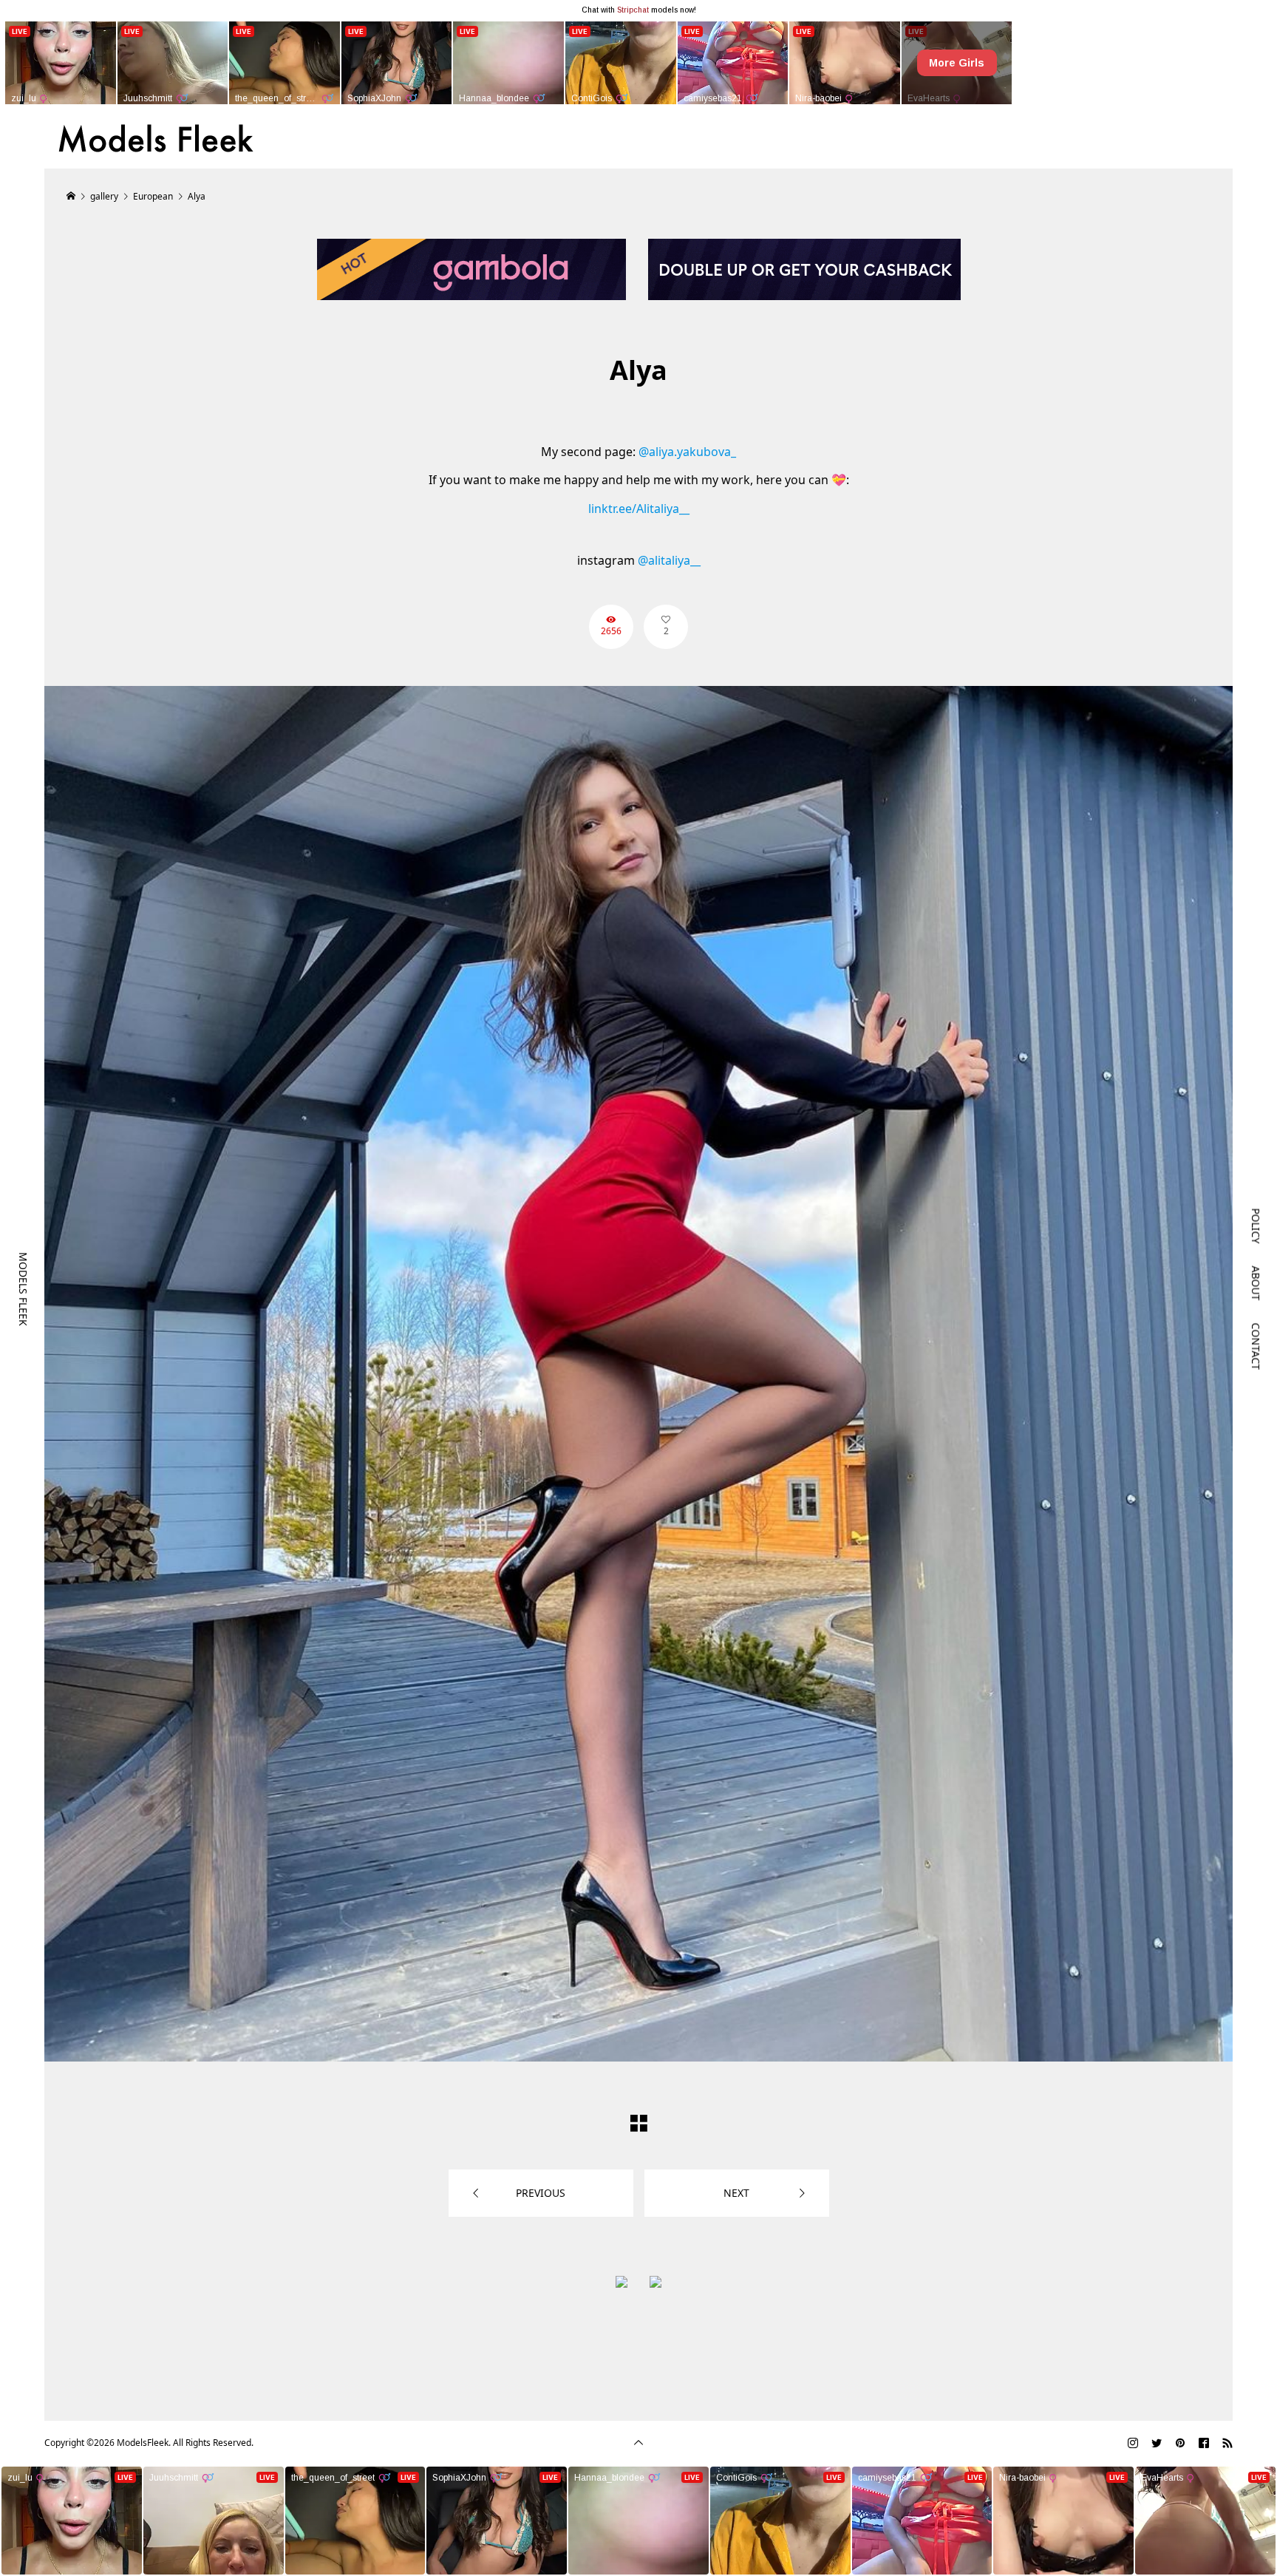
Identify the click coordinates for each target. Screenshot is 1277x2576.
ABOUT (1256, 1283)
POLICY (1256, 1226)
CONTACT (1256, 1346)
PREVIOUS (541, 2193)
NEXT (736, 2193)
